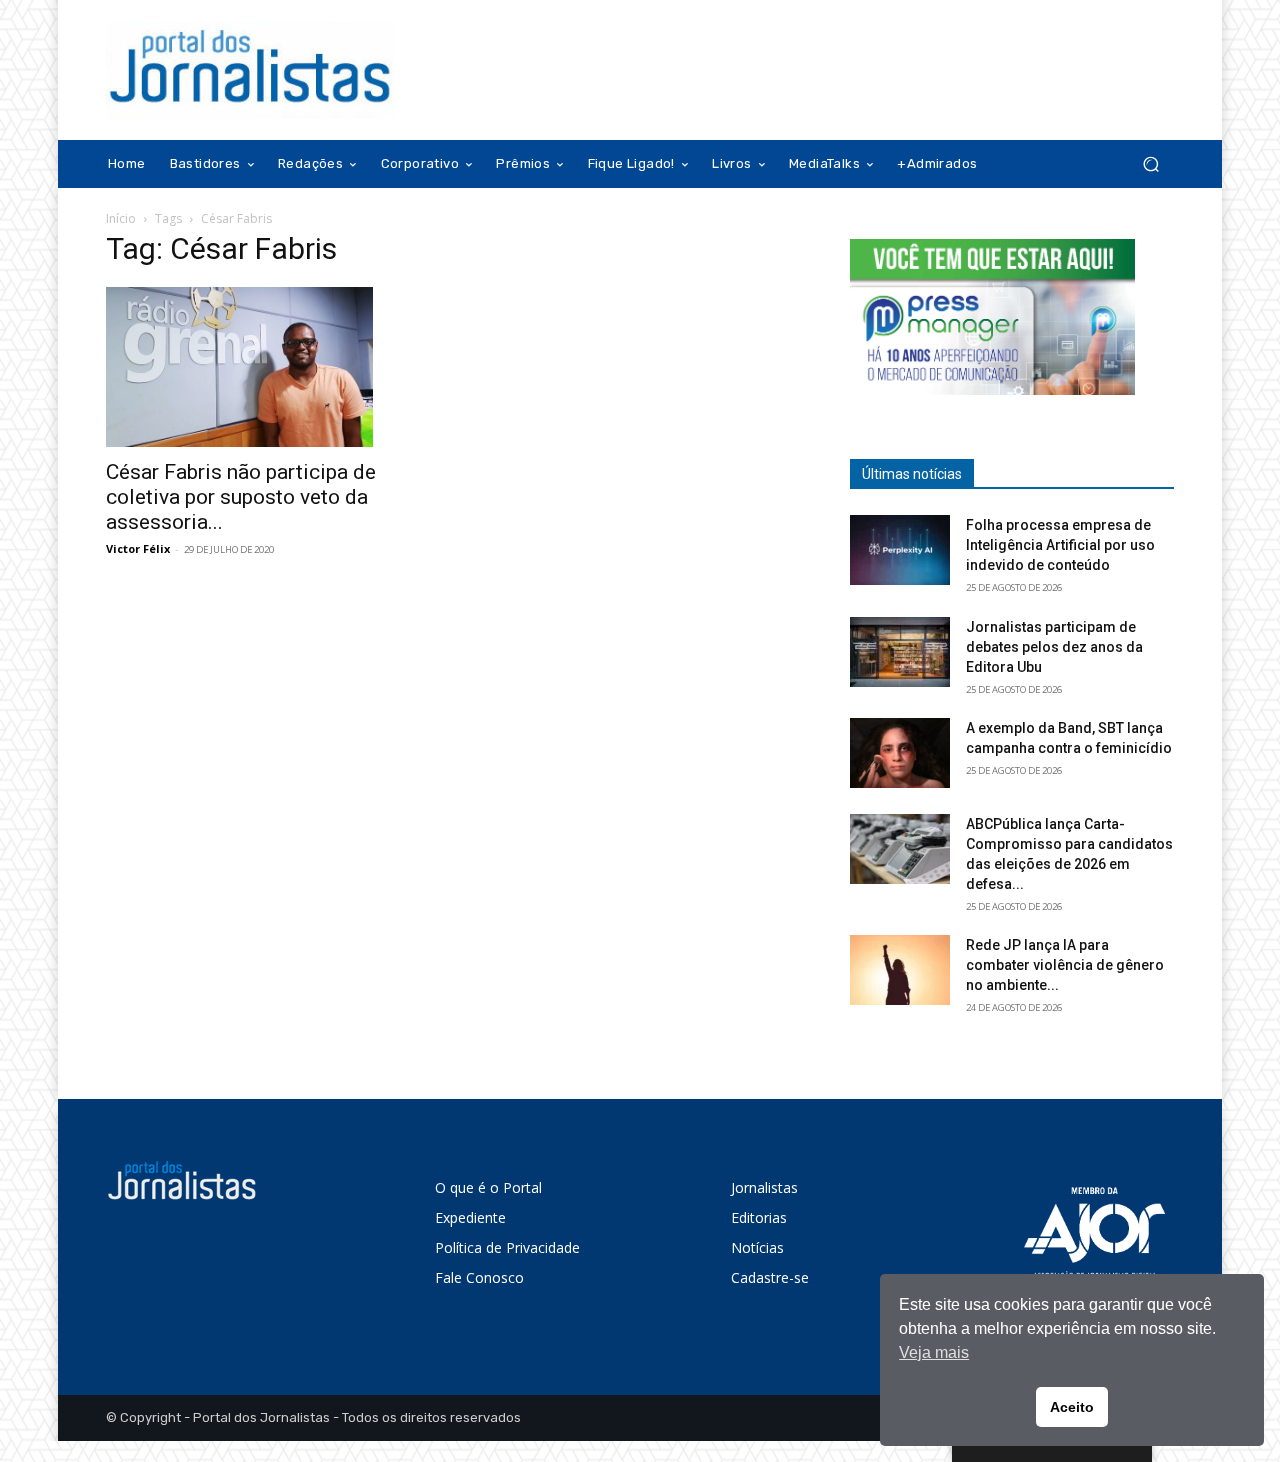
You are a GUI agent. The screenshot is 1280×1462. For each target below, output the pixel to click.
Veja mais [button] (934, 1352)
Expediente (470, 1217)
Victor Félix (138, 548)
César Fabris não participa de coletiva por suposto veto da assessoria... (241, 497)
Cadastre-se (770, 1277)
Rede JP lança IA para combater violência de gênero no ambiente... (1065, 965)
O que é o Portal (488, 1187)
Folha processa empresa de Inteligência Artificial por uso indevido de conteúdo (1060, 545)
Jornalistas (764, 1187)
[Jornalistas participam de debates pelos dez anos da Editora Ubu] (900, 652)
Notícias (757, 1247)
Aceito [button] (1072, 1407)
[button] (1150, 164)
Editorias (759, 1217)
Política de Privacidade (507, 1247)
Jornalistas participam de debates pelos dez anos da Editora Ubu (1054, 647)
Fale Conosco (479, 1277)
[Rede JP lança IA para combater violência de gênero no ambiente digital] (900, 970)
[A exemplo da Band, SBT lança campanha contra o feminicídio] (900, 753)
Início (121, 218)
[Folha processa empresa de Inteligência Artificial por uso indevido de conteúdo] (900, 550)
